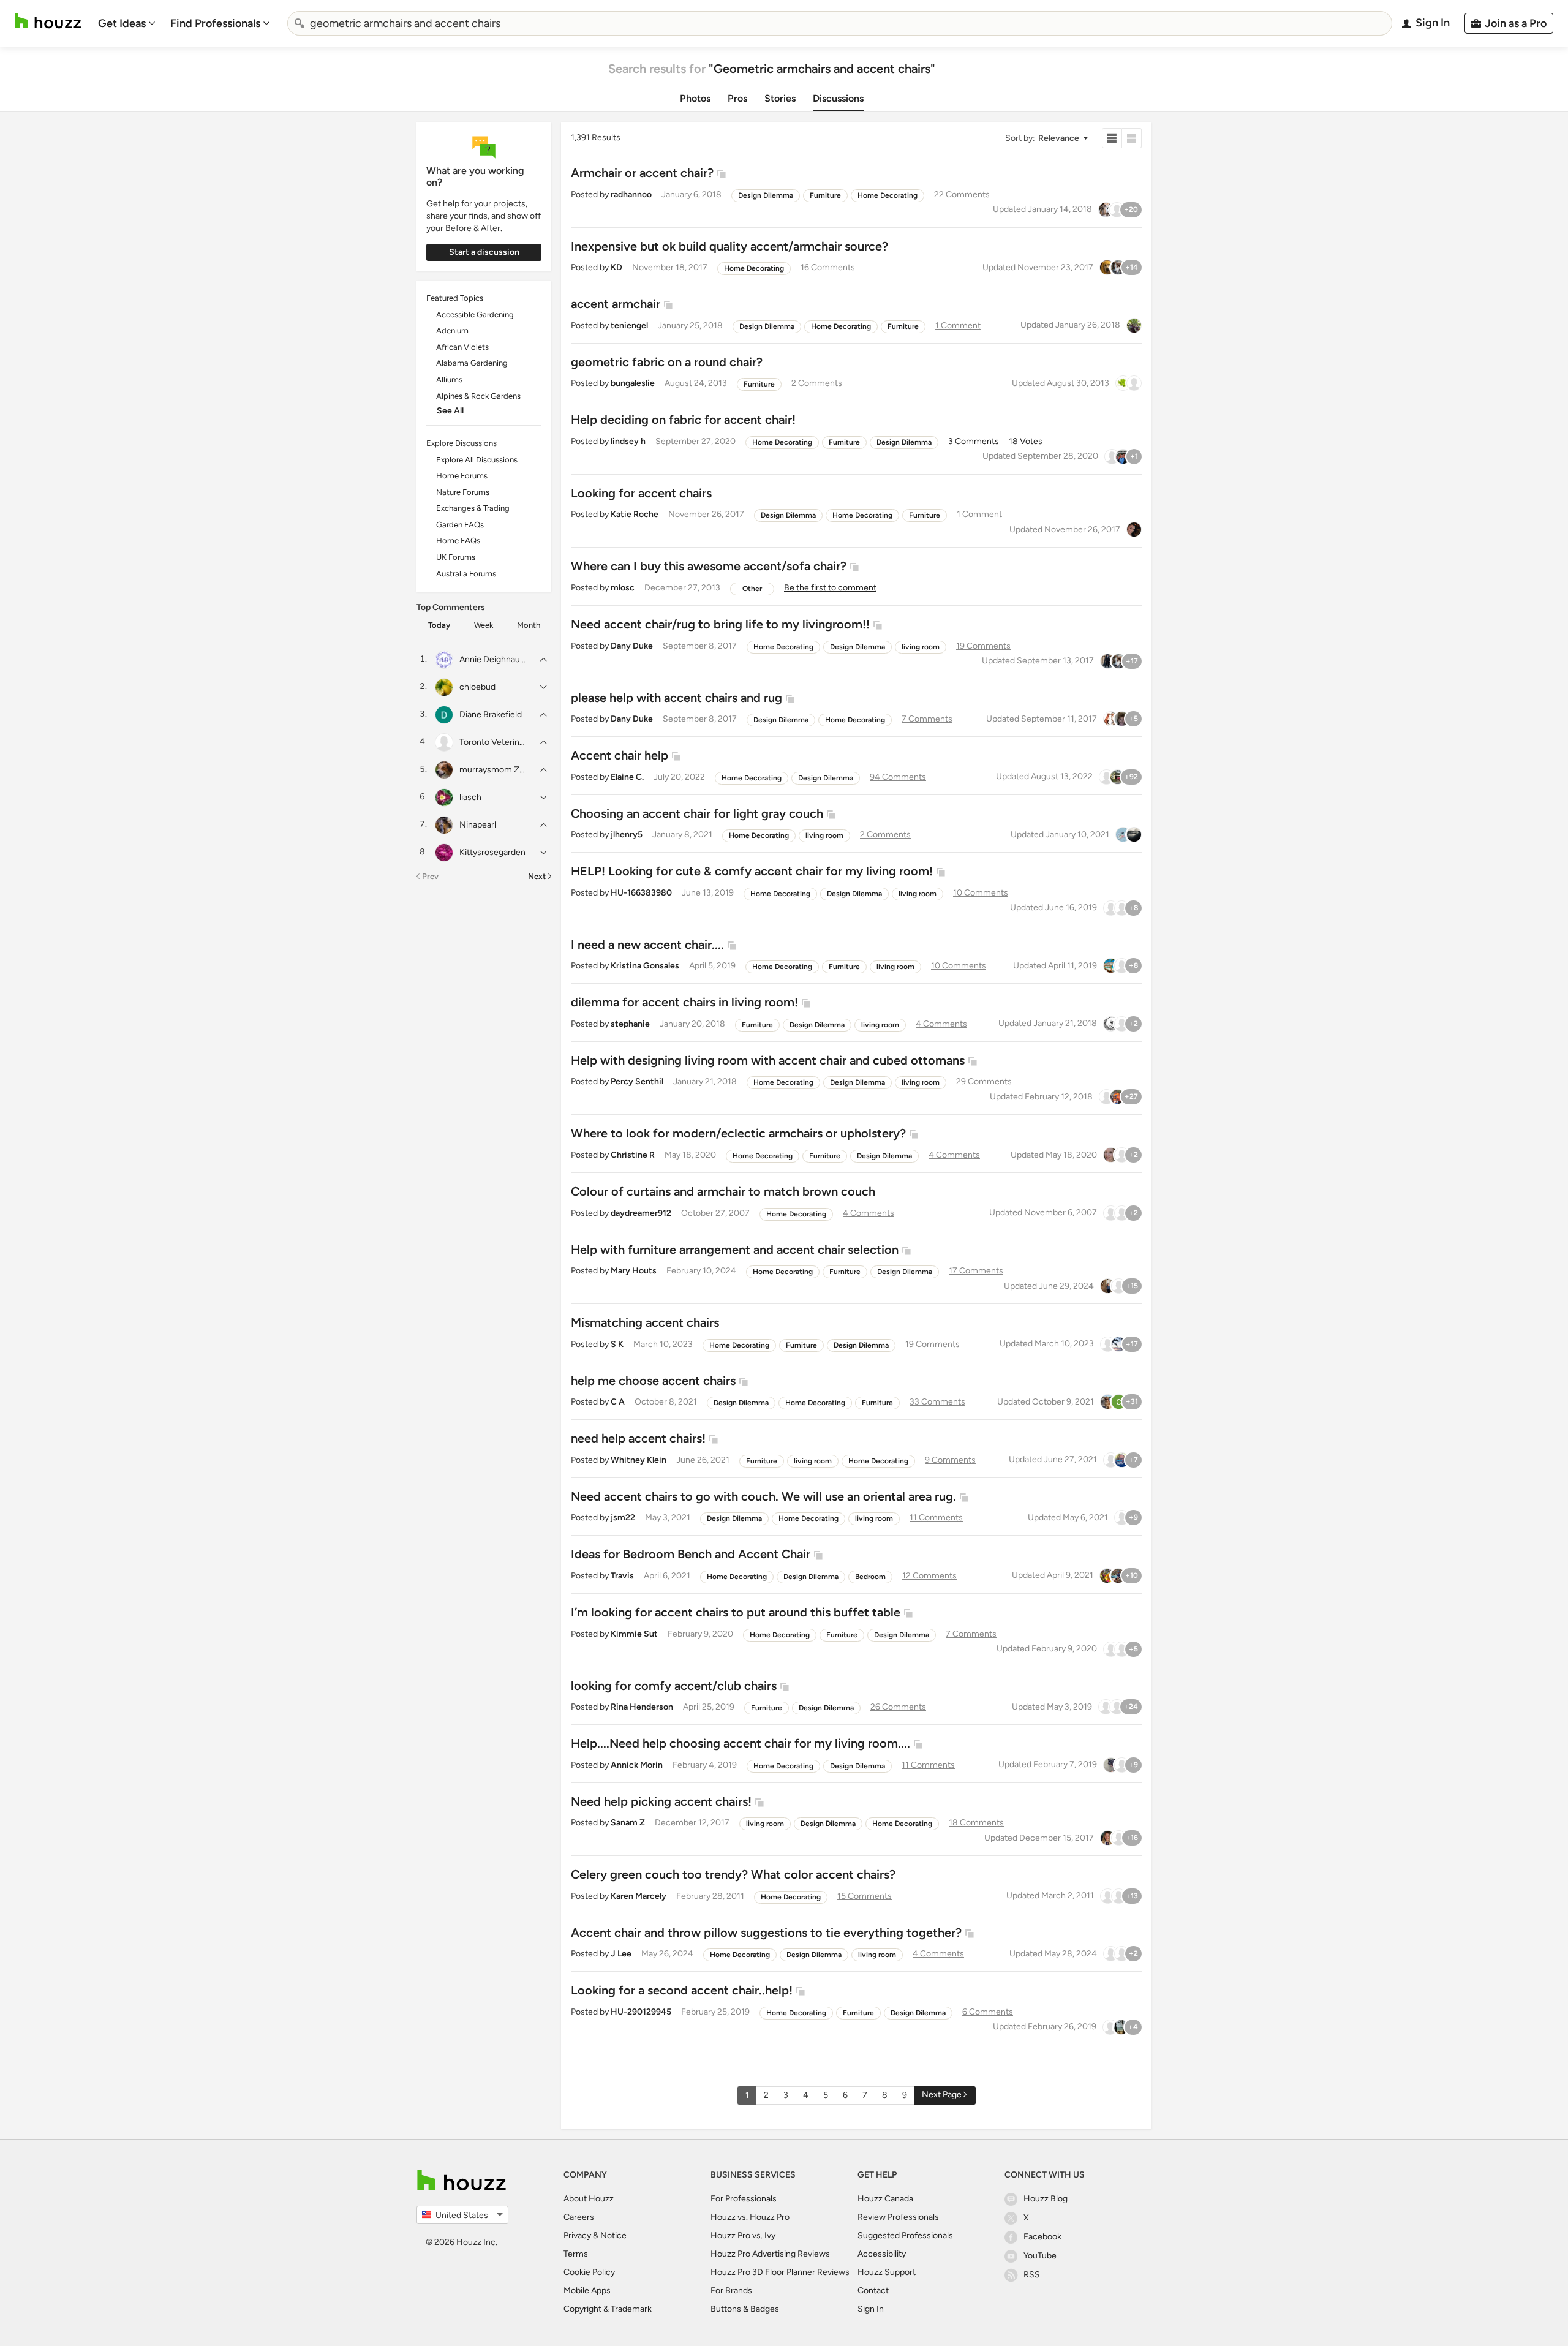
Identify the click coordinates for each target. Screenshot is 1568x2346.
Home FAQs (458, 541)
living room (921, 647)
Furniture (825, 195)
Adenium (452, 330)
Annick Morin (637, 1765)
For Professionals (744, 2199)
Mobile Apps (587, 2291)
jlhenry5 (627, 835)
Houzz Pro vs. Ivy (743, 2235)
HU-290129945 (641, 2012)
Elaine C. (627, 777)
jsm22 (623, 1518)
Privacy (577, 2235)
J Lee (621, 1954)
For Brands (731, 2291)
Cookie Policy (589, 2272)
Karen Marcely (639, 1896)
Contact (873, 2291)
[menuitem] (127, 23)
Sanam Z (628, 1823)
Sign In (871, 2309)
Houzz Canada (885, 2199)
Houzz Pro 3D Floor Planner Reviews (780, 2272)
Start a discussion (484, 252)
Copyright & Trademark (608, 2309)
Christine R (633, 1155)
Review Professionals (898, 2217)
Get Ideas (122, 23)
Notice (613, 2235)
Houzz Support (887, 2272)
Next (537, 876)
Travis (622, 1576)
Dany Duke (632, 646)
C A (618, 1402)
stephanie (630, 1024)
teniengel (629, 326)
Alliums (449, 379)
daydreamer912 (641, 1213)
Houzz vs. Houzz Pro (750, 2217)
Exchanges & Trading (473, 508)
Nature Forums (463, 492)
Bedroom (870, 1577)
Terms (576, 2254)
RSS (1032, 2275)
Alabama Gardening (472, 363)
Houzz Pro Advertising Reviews (770, 2254)
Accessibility (882, 2254)
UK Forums (456, 557)
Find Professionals (215, 23)
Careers (579, 2217)
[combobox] (840, 23)
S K (617, 1344)
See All (450, 411)
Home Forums (462, 476)
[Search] (300, 23)
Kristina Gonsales (645, 966)
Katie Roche (635, 514)
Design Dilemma (766, 195)
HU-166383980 (641, 893)
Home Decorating (888, 195)
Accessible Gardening (475, 315)
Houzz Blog (1046, 2199)
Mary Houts (634, 1271)
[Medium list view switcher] (1132, 138)
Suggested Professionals (905, 2235)
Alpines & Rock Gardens (478, 396)
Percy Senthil (637, 1081)
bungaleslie (633, 383)
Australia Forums (466, 574)
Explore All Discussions (477, 460)
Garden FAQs (460, 525)
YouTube (1040, 2256)
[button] (1046, 138)
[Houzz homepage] (48, 21)
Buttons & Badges (745, 2309)
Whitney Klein (639, 1460)
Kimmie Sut (634, 1634)
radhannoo (631, 194)
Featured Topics (455, 298)
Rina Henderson (642, 1707)
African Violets (462, 347)
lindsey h (628, 441)
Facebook (1042, 2237)
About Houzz (589, 2199)
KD (616, 267)
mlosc (623, 588)
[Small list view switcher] (1112, 138)
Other (752, 589)
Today (439, 625)
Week (484, 625)
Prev (430, 876)
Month (529, 625)
